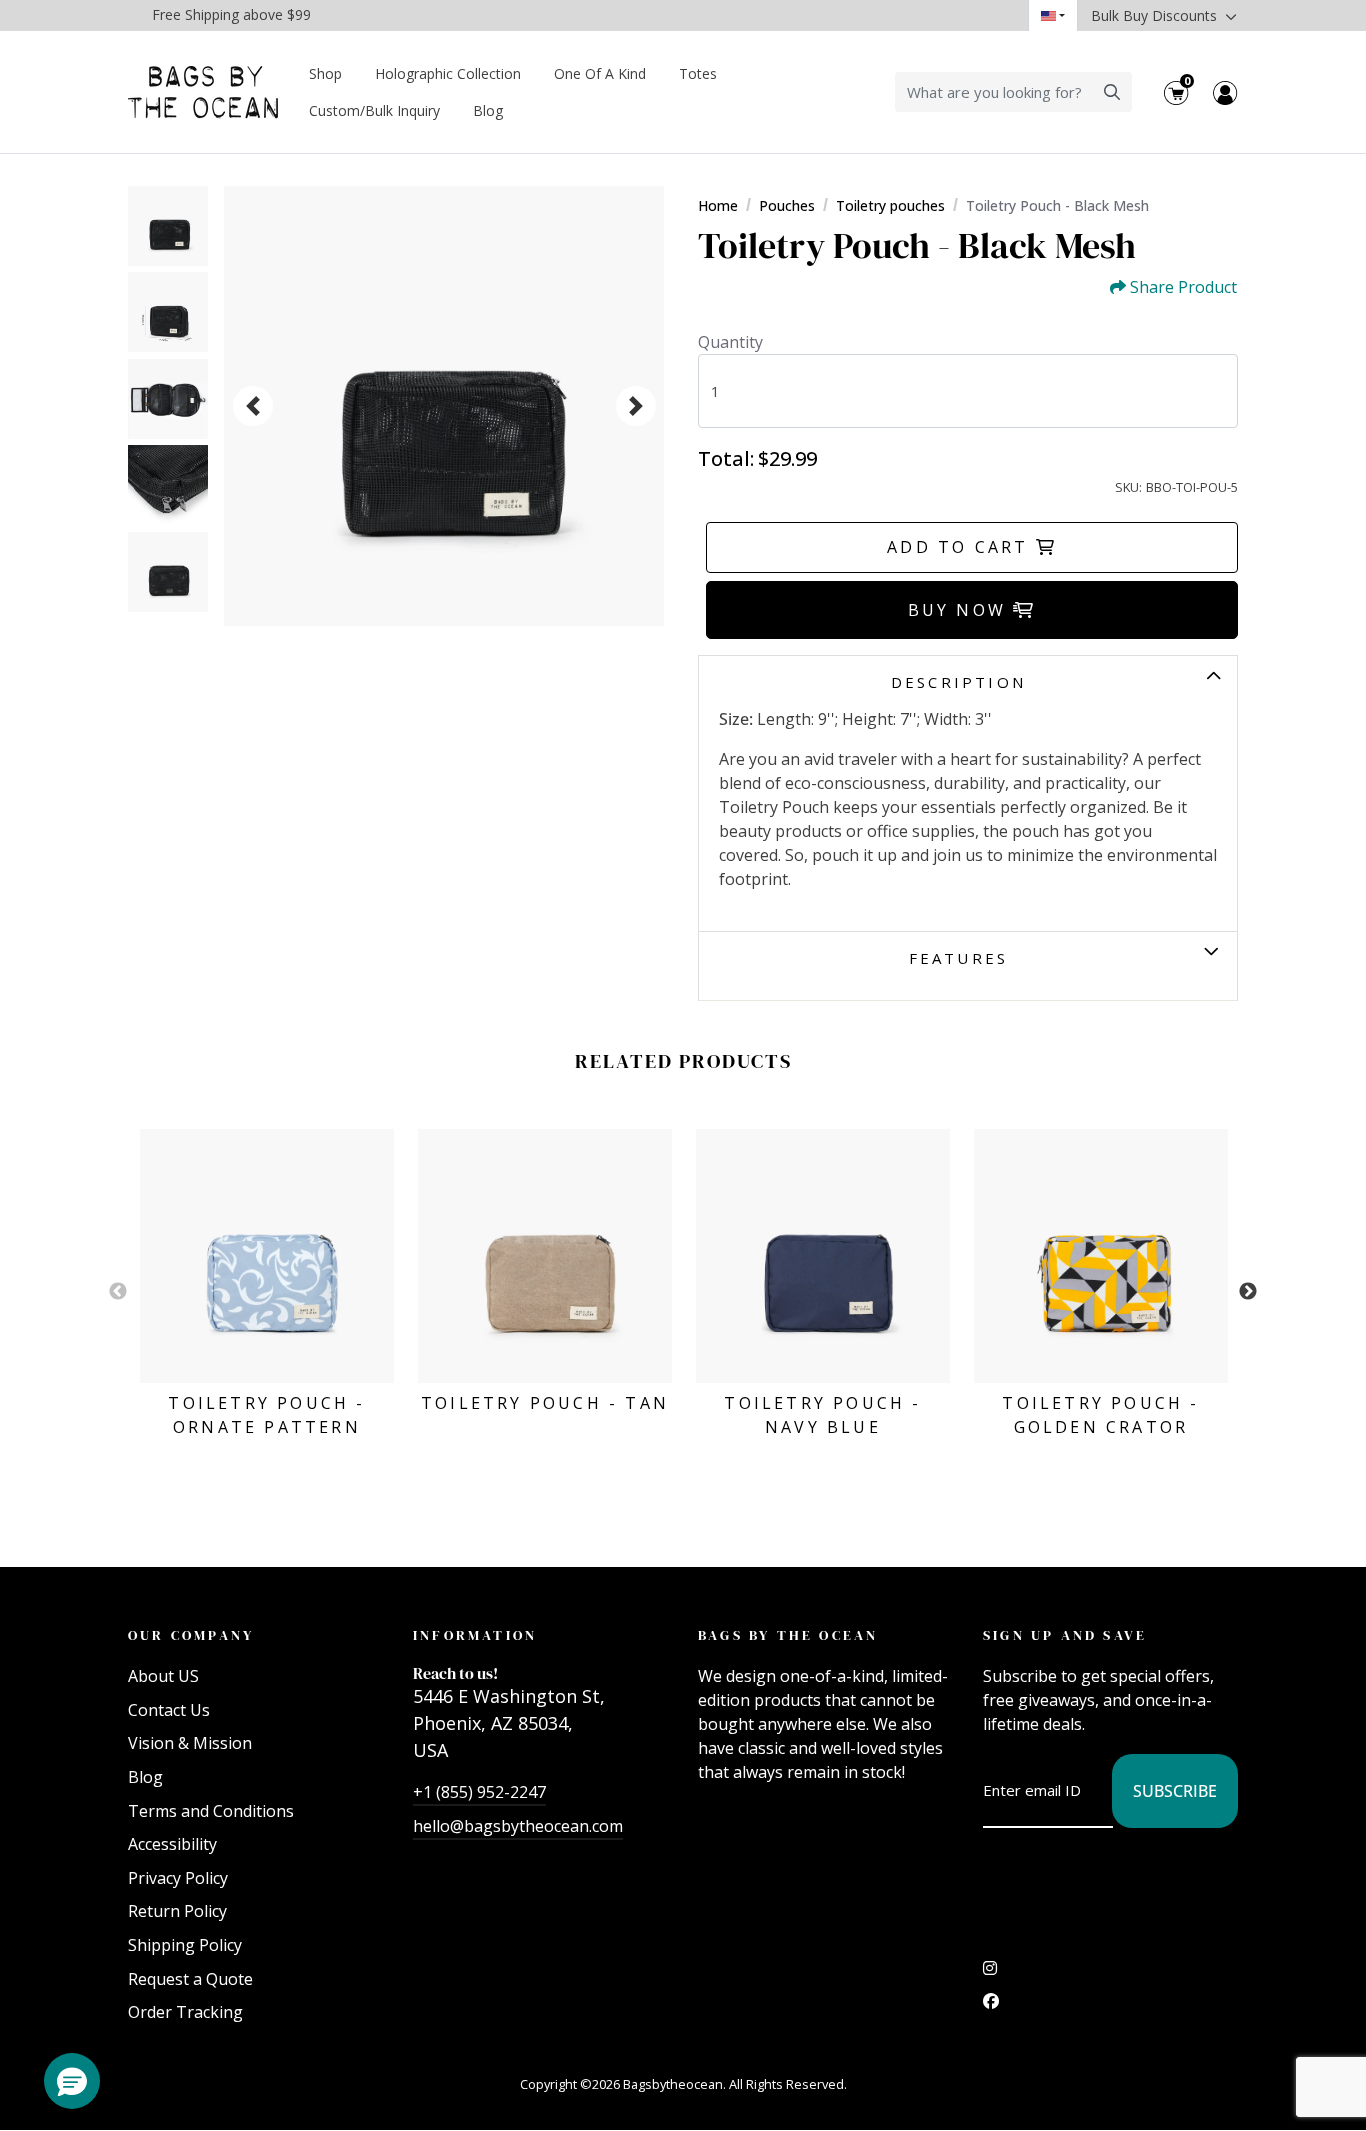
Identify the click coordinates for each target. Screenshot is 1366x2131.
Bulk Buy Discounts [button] (1156, 15)
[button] (72, 2081)
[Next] (636, 406)
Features (959, 958)
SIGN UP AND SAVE (1065, 1635)
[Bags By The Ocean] (203, 92)
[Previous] (253, 406)
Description (958, 682)
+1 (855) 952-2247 (479, 1792)
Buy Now (961, 610)
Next (1248, 1292)
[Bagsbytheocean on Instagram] (990, 1973)
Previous (118, 1292)
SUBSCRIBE (1175, 1791)
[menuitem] (326, 73)
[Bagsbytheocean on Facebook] (991, 2006)
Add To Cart (961, 547)
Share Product (1183, 287)
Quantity (730, 342)
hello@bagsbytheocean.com (518, 1826)
